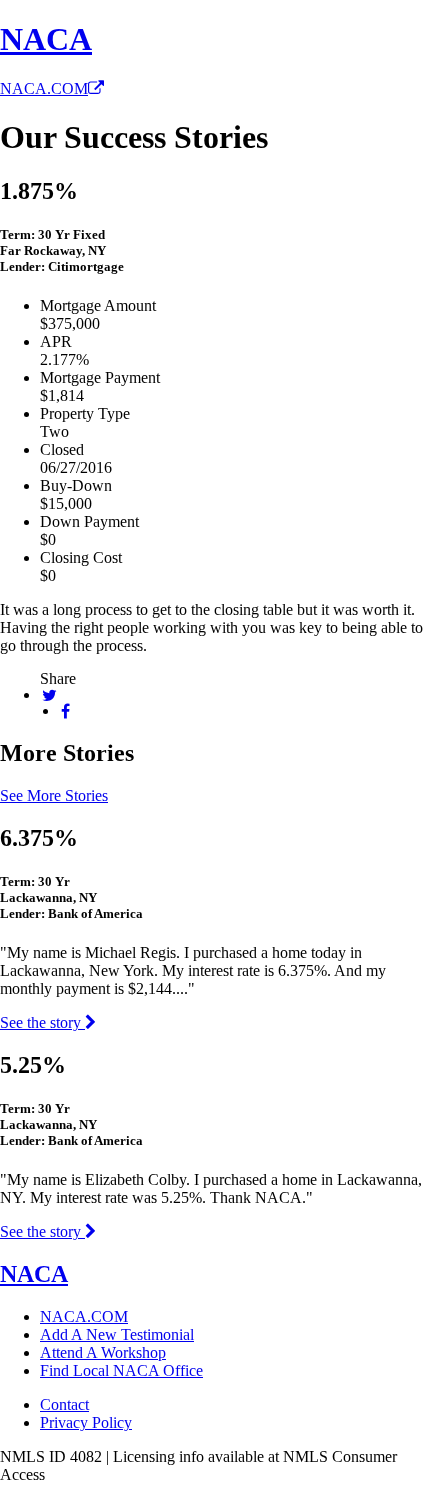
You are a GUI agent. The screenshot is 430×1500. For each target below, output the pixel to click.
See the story (42, 1022)
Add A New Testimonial (117, 1334)
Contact (64, 1404)
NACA (46, 39)
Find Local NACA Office (121, 1370)
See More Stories (54, 795)
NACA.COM (44, 88)
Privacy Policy (86, 1422)
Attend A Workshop (103, 1352)
